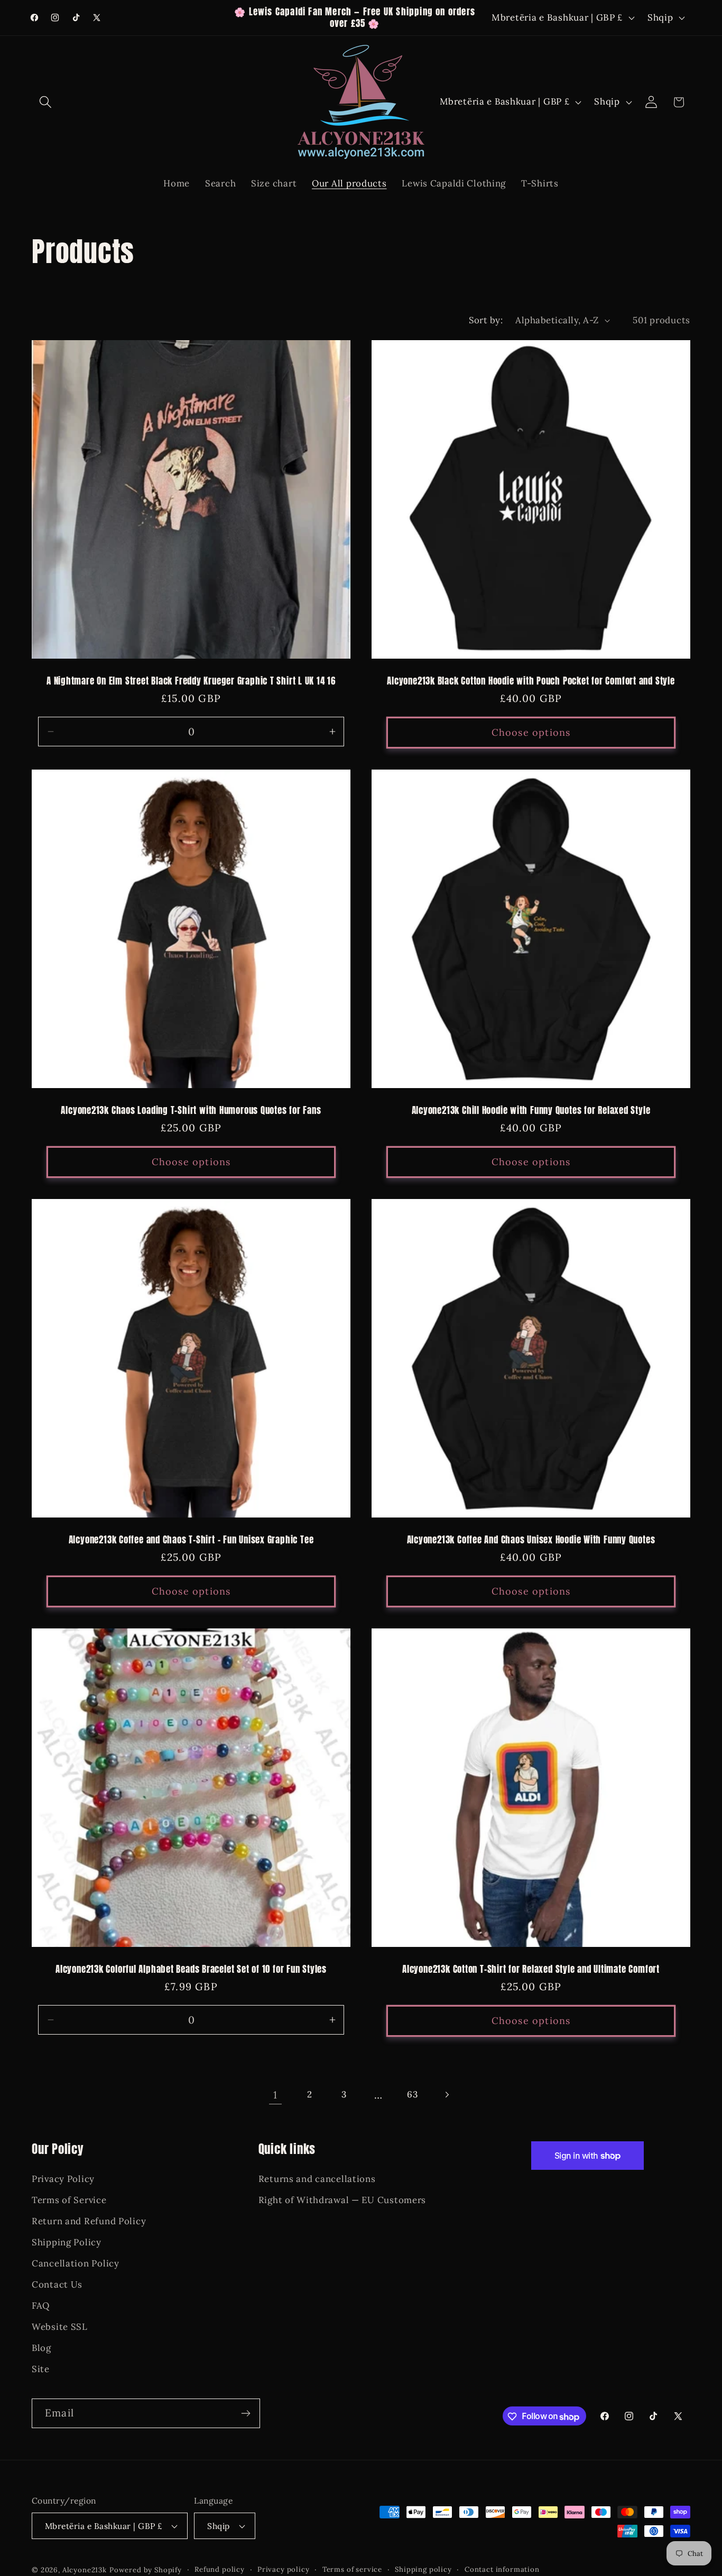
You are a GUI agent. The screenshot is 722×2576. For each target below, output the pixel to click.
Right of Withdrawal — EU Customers (342, 2200)
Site (41, 2368)
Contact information (502, 2569)
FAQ (41, 2306)
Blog (41, 2347)
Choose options (531, 732)
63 (412, 2094)
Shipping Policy (67, 2242)
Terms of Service (69, 2200)
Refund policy (220, 2569)
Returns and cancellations (317, 2179)
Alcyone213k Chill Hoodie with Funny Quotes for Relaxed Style (531, 1111)
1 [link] (275, 2095)
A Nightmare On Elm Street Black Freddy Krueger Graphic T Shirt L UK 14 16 (191, 681)
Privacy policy (284, 2569)
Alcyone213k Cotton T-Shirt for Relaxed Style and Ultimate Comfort (531, 1970)
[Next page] (447, 2095)
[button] (46, 102)
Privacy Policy (63, 2179)
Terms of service (352, 2569)
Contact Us (57, 2284)
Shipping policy (423, 2569)
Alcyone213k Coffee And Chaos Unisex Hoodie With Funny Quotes (531, 1540)
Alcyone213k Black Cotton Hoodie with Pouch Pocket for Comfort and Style (531, 681)
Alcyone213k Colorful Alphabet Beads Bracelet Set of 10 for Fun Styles (191, 1970)
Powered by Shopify (146, 2570)
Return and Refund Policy (89, 2221)
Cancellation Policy (76, 2263)
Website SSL (60, 2326)
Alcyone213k (85, 2570)
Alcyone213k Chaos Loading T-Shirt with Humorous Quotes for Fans (191, 1111)
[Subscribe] (246, 2413)
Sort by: (486, 320)
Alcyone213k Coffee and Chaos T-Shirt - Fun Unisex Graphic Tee (191, 1540)
